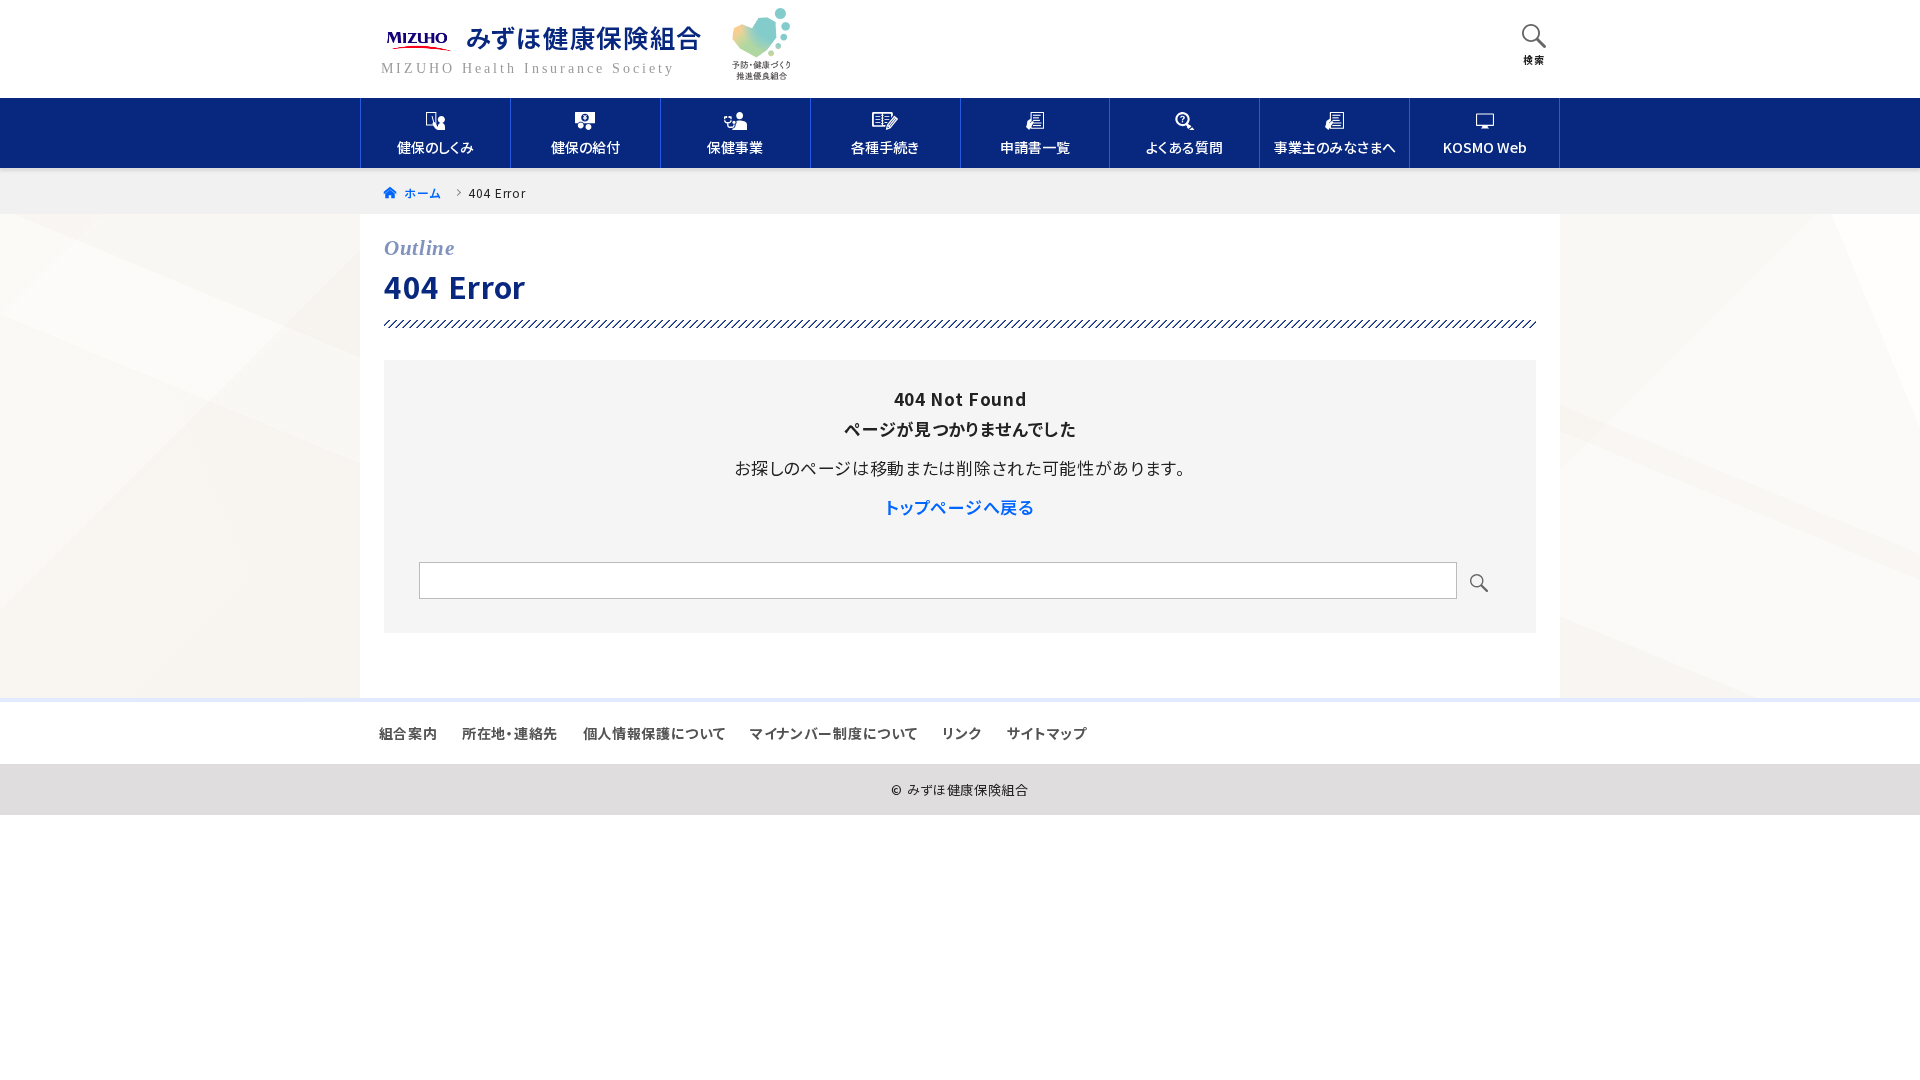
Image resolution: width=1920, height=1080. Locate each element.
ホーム (420, 192)
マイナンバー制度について (833, 733)
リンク (962, 733)
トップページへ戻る (959, 506)
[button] (1534, 38)
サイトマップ (1047, 733)
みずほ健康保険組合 (584, 36)
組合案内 (408, 733)
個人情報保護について (654, 733)
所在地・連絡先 (510, 733)
